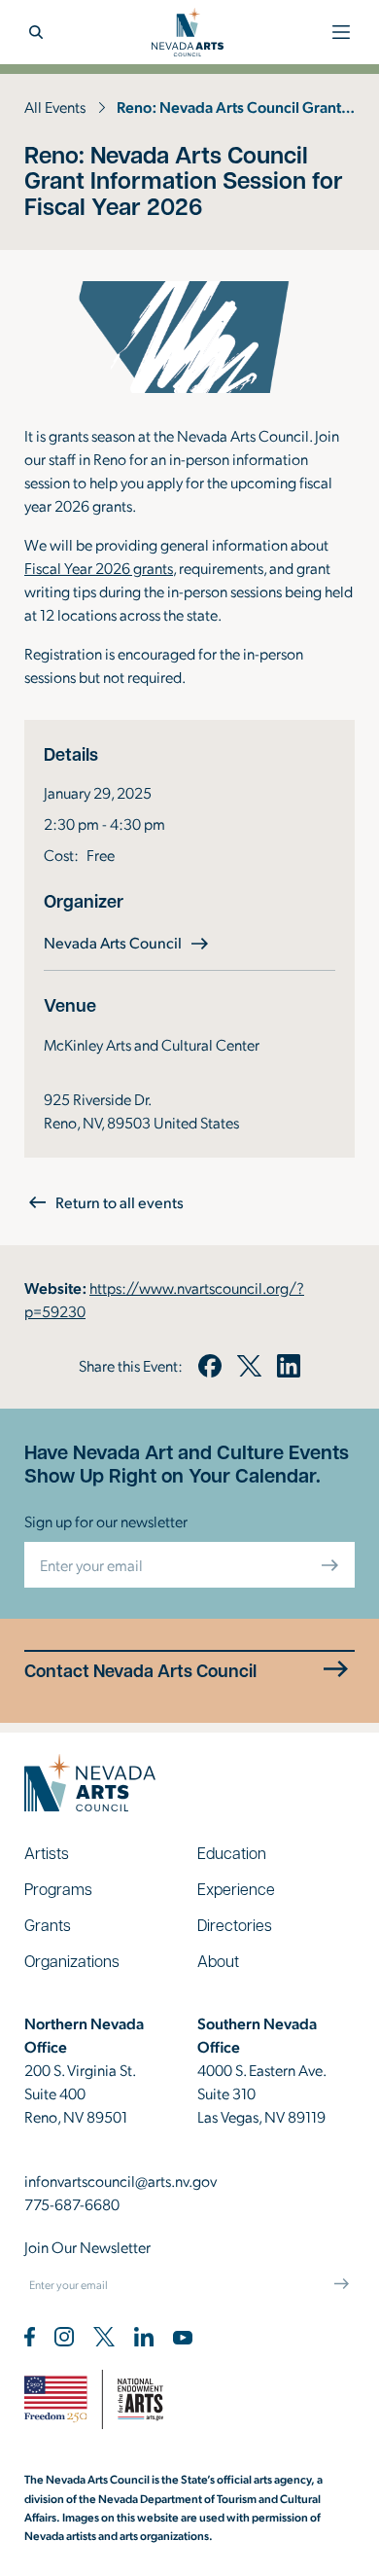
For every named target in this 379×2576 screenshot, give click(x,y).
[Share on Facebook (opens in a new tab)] (210, 1366)
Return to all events (120, 1202)
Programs (58, 1889)
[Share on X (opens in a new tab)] (249, 1366)
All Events (55, 107)
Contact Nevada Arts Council (140, 1671)
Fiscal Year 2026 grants (99, 568)
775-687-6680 (72, 2204)
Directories (235, 1925)
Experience (236, 1889)
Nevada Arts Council (128, 942)
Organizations (72, 1961)
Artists (47, 1853)
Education (232, 1853)
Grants (48, 1925)
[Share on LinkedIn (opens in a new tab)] (289, 1366)
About (218, 1961)
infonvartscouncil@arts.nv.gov (121, 2181)
